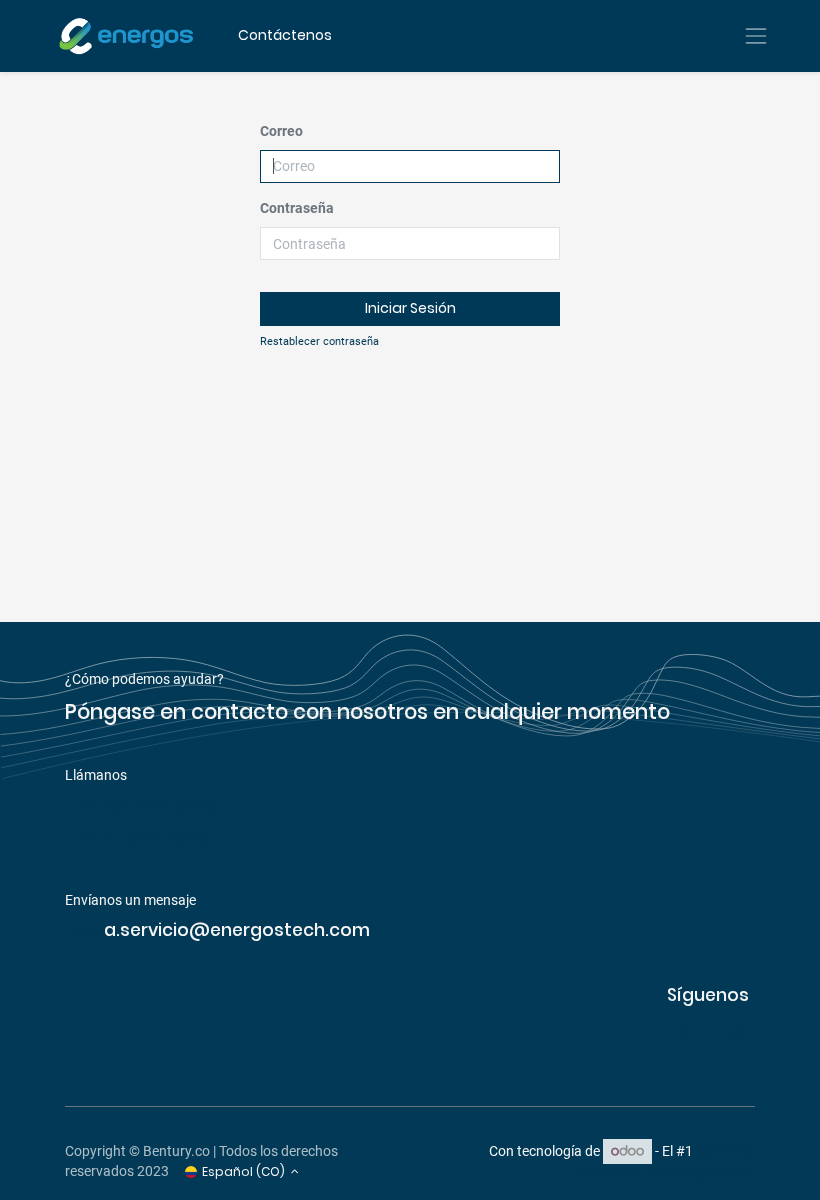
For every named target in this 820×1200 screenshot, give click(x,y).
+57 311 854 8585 (137, 838)
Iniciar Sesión (410, 308)
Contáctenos (285, 35)
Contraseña (297, 208)
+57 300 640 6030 (143, 806)
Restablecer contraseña (319, 341)
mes (84, 930)
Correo (281, 131)
